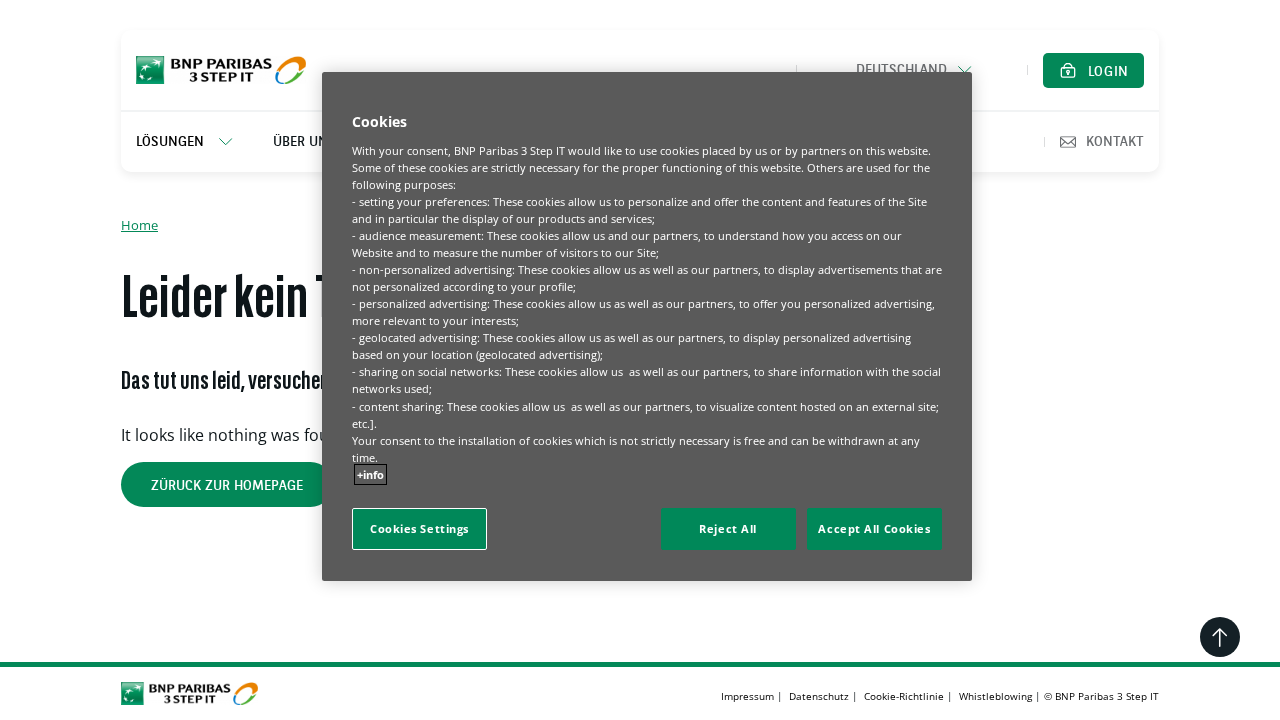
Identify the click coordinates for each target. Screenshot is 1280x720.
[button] (912, 70)
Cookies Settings (419, 528)
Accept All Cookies (874, 528)
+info (370, 474)
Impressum (747, 696)
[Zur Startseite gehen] (221, 70)
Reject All (728, 528)
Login (1109, 72)
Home (139, 225)
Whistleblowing (995, 696)
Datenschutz (819, 696)
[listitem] (194, 142)
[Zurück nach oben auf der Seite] (1220, 637)
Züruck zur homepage (227, 486)
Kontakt (1115, 142)
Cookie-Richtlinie (904, 696)
